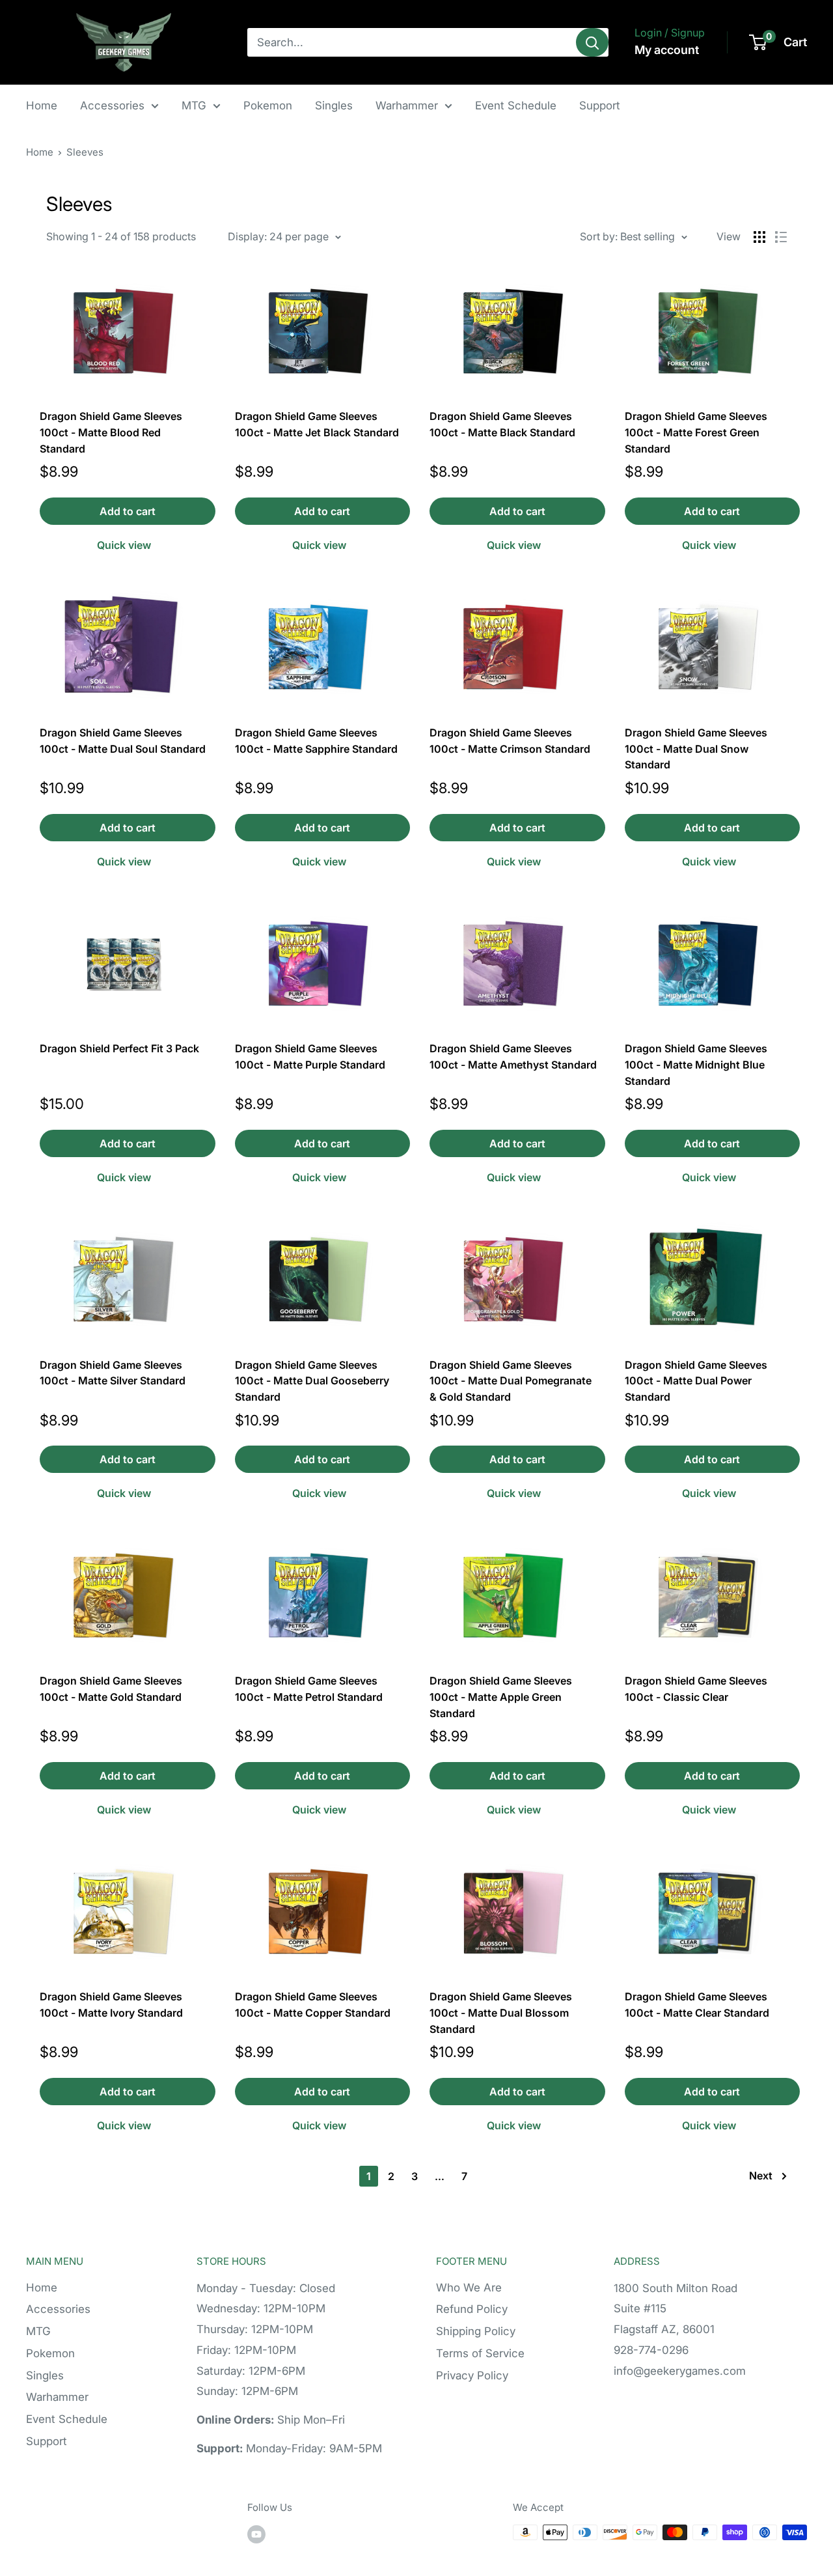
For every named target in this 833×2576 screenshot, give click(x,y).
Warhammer (407, 105)
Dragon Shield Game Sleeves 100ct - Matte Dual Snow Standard (696, 749)
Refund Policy (472, 2309)
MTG (194, 105)
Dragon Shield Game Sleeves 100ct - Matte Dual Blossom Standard (501, 2013)
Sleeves (85, 152)
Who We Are (469, 2288)
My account (667, 50)
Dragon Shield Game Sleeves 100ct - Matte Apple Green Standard (501, 1697)
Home (42, 105)
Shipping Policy (476, 2331)
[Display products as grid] (759, 237)
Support (600, 105)
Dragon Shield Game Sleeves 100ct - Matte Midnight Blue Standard (696, 1065)
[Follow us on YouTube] (256, 2534)
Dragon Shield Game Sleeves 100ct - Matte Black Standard (502, 424)
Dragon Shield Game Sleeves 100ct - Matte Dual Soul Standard (123, 741)
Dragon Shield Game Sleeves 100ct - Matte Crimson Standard (510, 741)
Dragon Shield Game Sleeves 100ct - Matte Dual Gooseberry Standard (312, 1381)
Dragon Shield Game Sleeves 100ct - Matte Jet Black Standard (317, 424)
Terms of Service (480, 2353)
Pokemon (268, 105)
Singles (334, 105)
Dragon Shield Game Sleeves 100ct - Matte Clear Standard (697, 2005)
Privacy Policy (472, 2375)
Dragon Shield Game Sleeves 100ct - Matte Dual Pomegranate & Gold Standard (511, 1381)
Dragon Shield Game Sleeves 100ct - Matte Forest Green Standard (696, 432)
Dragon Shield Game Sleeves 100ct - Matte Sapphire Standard (316, 741)
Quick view (124, 545)
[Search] (592, 42)
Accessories (112, 105)
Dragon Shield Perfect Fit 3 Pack (119, 1048)
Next (761, 2176)
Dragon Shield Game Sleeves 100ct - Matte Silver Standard (113, 1373)
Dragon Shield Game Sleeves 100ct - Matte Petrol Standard (309, 1689)
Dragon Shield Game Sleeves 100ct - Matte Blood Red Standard (111, 432)
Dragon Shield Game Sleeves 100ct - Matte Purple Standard (310, 1057)
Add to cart (128, 511)
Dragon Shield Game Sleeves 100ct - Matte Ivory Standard (111, 2005)
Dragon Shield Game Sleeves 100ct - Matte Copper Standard (313, 2005)
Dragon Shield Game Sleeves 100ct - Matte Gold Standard (111, 1689)
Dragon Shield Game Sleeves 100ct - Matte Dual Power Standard (696, 1381)
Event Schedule (516, 105)
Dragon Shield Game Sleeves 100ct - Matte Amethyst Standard (513, 1057)
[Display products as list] (781, 237)
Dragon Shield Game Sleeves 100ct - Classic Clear (696, 1689)
